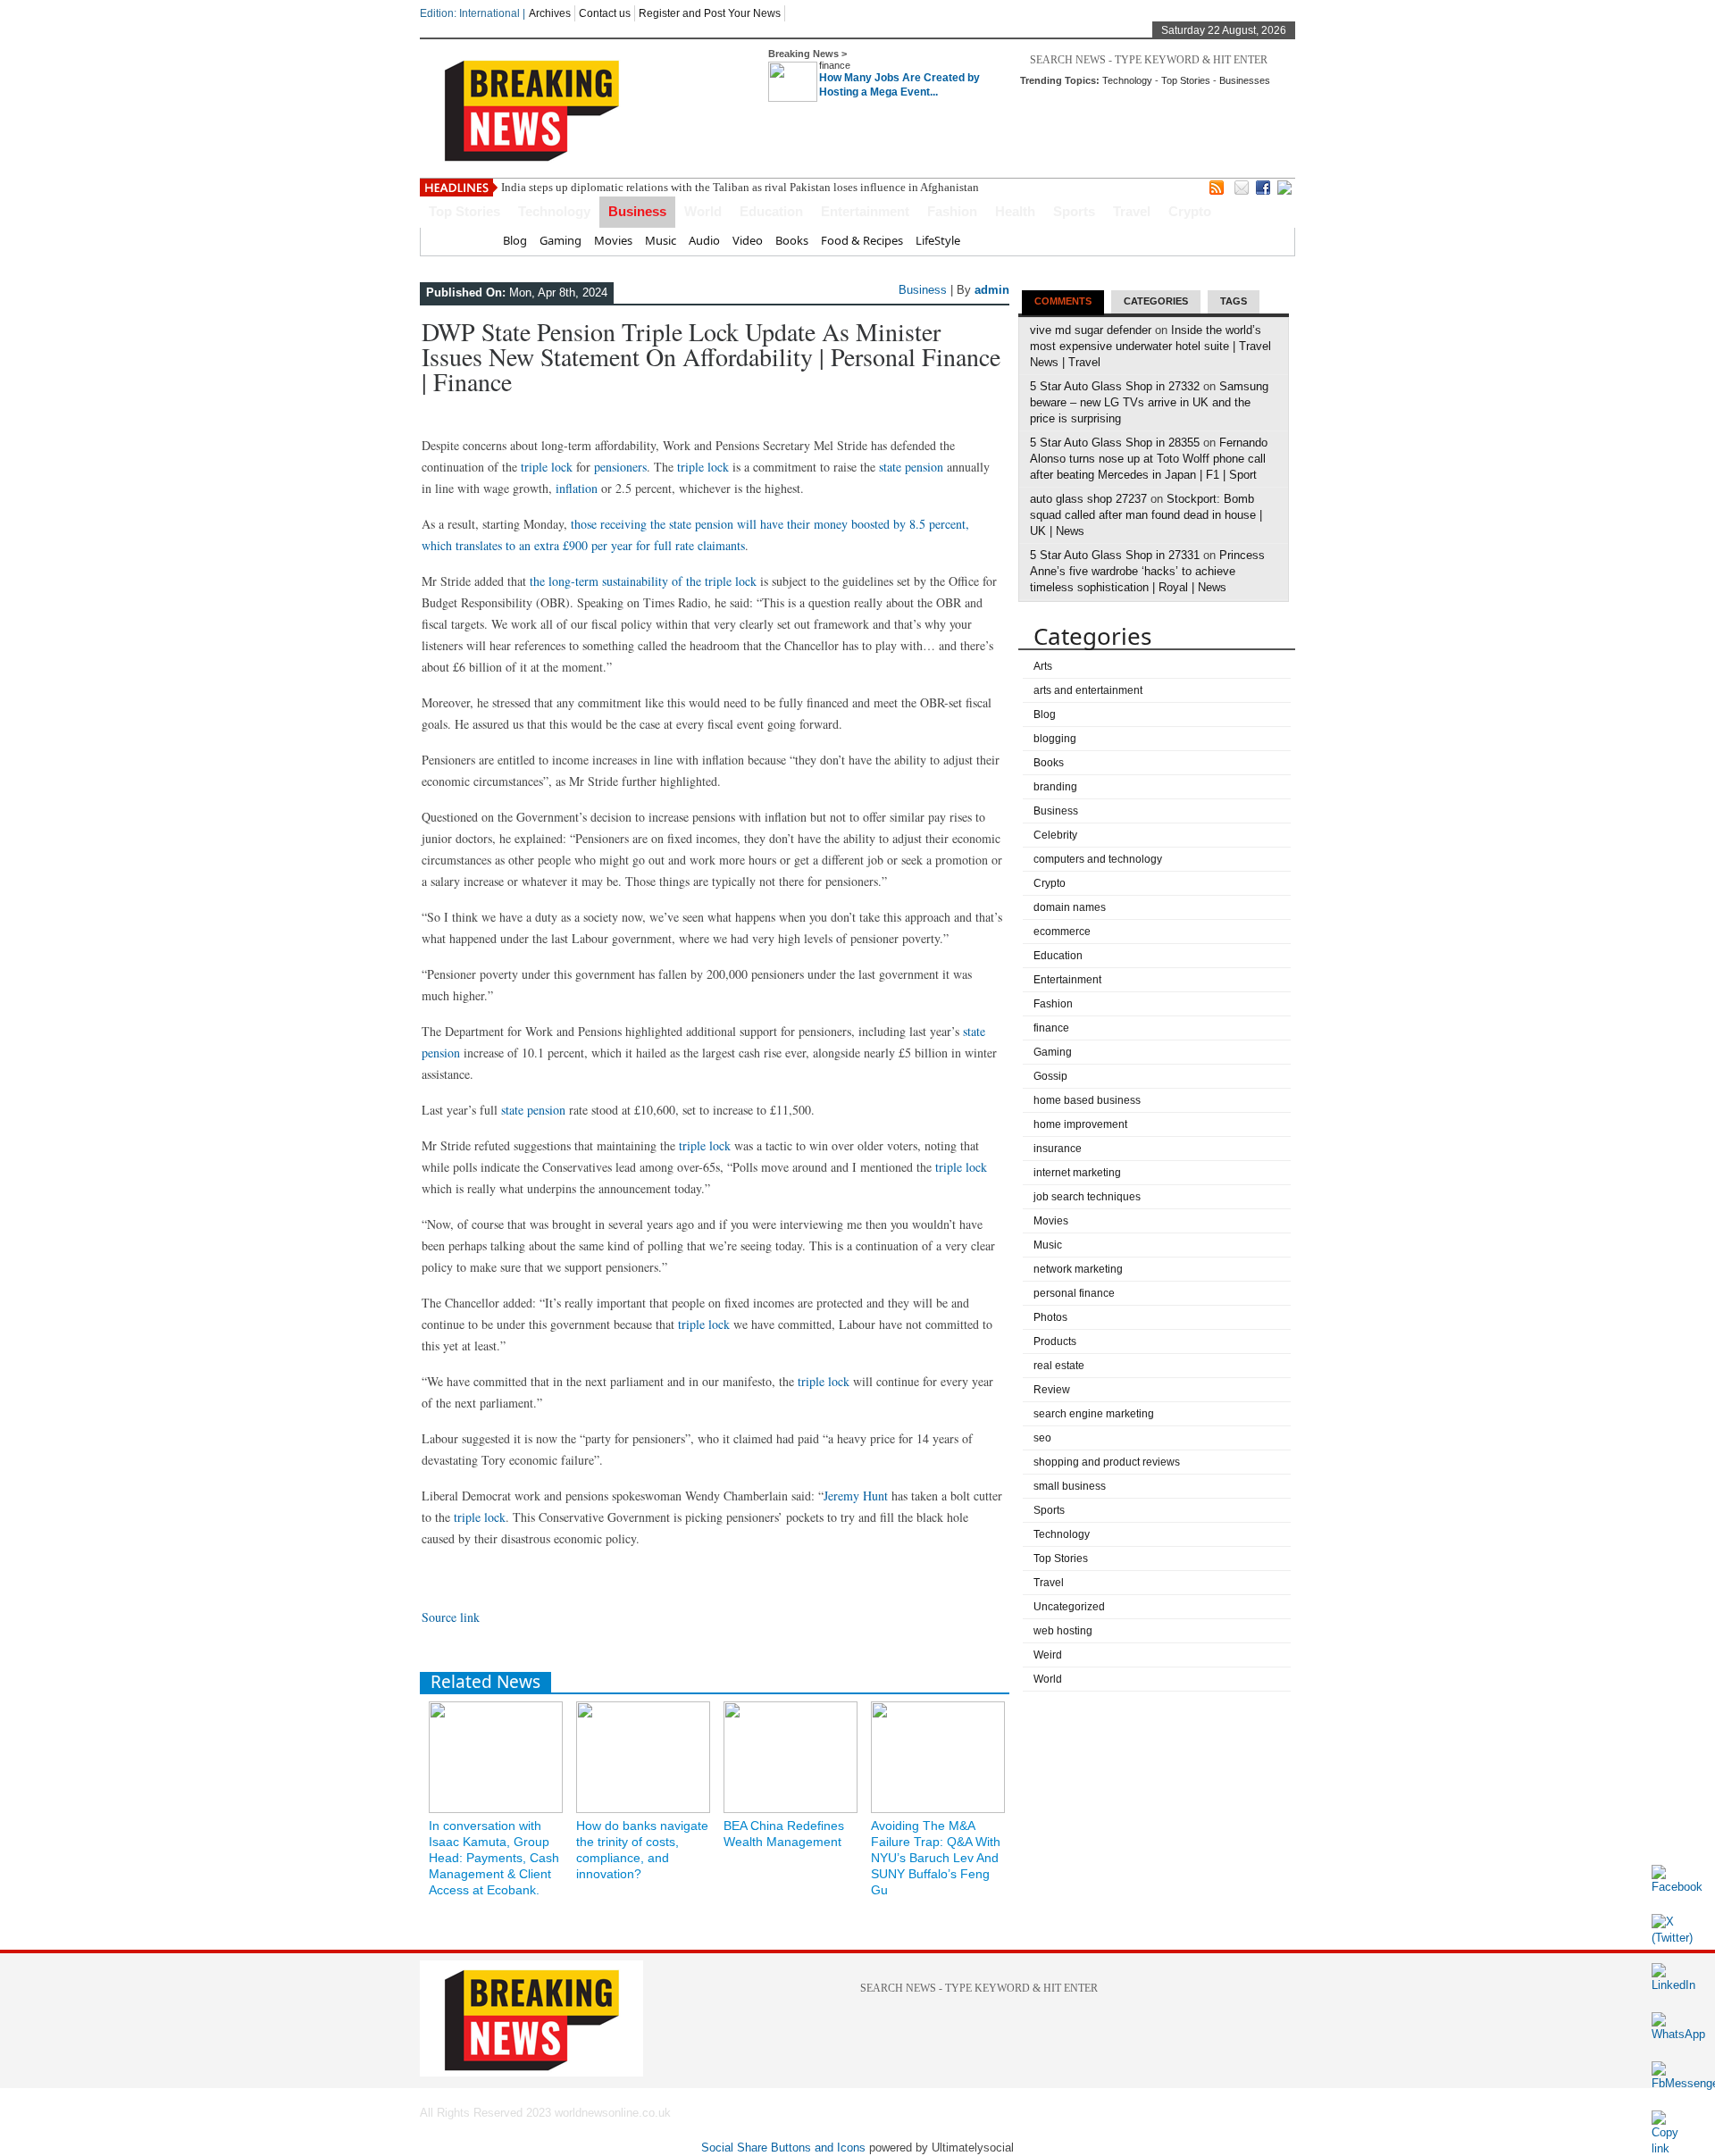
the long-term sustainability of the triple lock (643, 581)
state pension (911, 467)
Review (1052, 1390)
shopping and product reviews (1107, 1462)
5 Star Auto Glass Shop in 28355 (1115, 443)
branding (1055, 787)
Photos (1050, 1317)
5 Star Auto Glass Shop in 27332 (1115, 386)
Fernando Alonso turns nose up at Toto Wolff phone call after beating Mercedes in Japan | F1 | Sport (1149, 459)
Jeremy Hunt (856, 1496)
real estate (1059, 1366)
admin (992, 290)
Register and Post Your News (710, 13)
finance (835, 65)
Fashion (952, 211)
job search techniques (1087, 1197)
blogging (1055, 739)
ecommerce (1062, 932)
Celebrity (1055, 835)
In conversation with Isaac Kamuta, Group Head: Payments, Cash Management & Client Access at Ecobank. (494, 1858)
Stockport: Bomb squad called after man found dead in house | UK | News (1146, 515)
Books (792, 240)
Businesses (1245, 80)
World (703, 211)
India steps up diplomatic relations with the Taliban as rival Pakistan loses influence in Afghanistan (740, 187)
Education (771, 211)
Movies (613, 240)
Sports (1074, 211)
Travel (1132, 211)
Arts (1043, 666)
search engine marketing (1094, 1414)
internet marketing (1077, 1173)
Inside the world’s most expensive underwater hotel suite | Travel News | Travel (1150, 346)
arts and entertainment (1088, 690)
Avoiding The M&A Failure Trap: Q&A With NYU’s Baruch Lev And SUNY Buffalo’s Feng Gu (936, 1858)
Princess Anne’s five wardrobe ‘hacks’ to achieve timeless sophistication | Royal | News (1147, 571)
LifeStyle (938, 240)
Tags (1234, 301)
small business (1070, 1486)
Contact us (605, 13)
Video (748, 240)
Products (1055, 1341)
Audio (704, 240)
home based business (1087, 1100)
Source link (451, 1617)
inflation (577, 488)
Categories (1156, 301)
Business (637, 211)
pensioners (620, 467)
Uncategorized (1069, 1607)
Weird (1048, 1655)
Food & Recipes (862, 240)
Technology (1127, 80)
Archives (550, 13)
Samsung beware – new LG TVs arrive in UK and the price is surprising (1149, 402)
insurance (1058, 1149)
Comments (1063, 301)
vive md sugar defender (1091, 330)
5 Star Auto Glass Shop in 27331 (1115, 555)
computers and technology (1098, 859)
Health (1015, 211)
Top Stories (1186, 80)
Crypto (1190, 211)
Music (661, 240)
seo (1042, 1438)
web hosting (1063, 1631)
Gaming (561, 240)
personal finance (1074, 1293)
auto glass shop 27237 (1088, 499)
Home (474, 240)
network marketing (1078, 1269)
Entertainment (865, 211)
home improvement (1080, 1124)
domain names (1070, 907)
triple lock (547, 467)
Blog (515, 240)
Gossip (1050, 1076)
